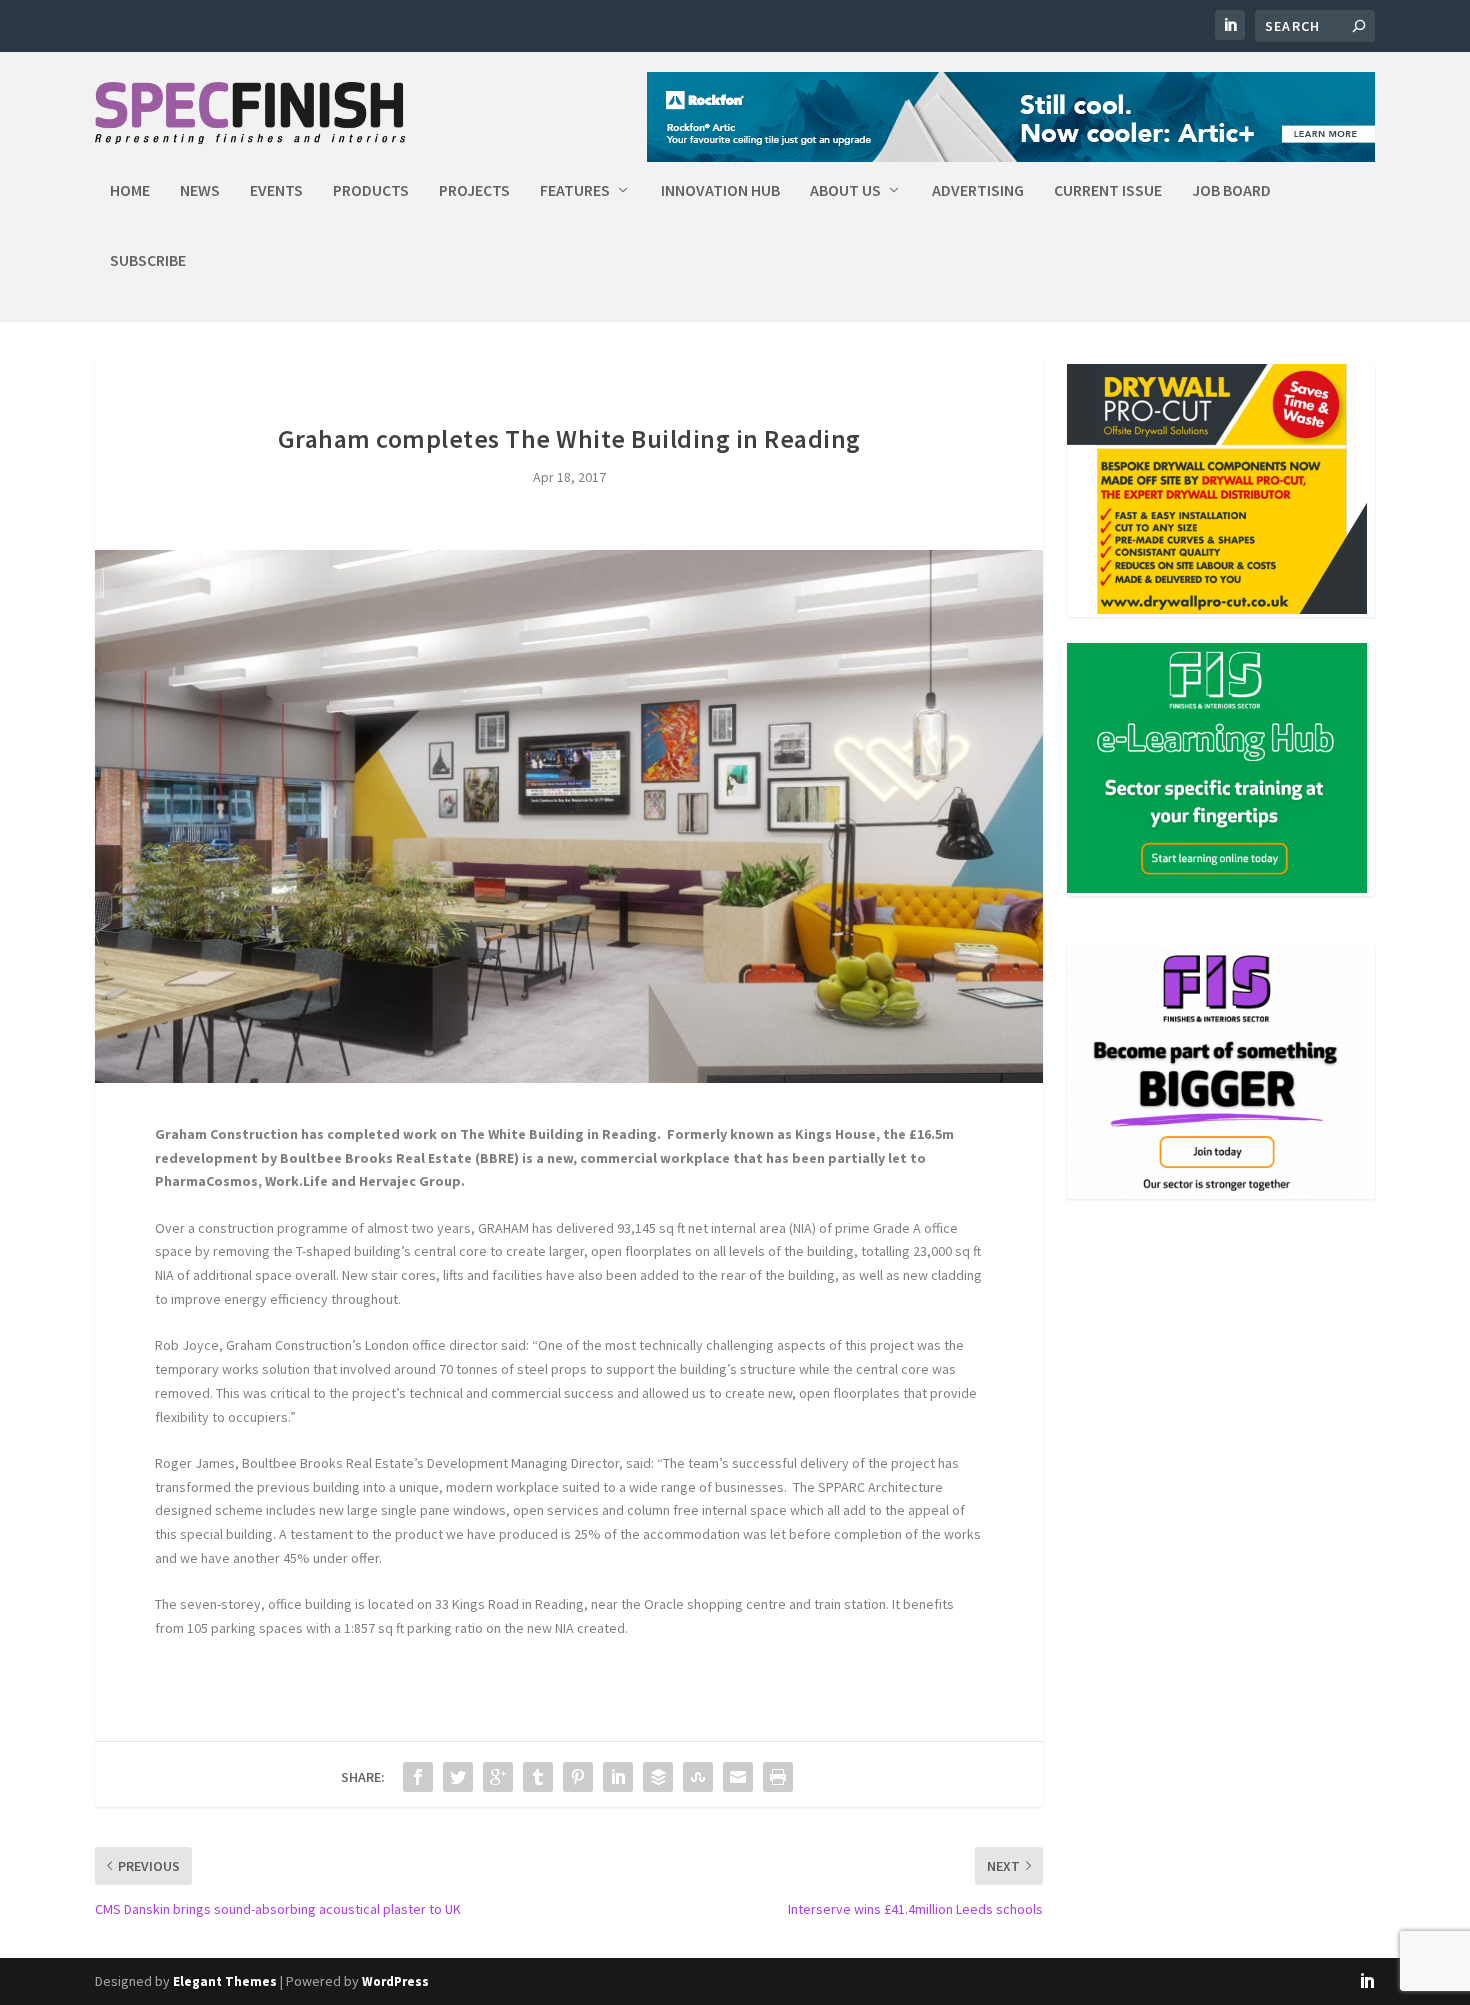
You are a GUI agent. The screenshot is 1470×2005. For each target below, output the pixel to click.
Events (276, 191)
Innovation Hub (720, 191)
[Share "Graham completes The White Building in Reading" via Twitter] (458, 1777)
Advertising (978, 191)
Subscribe (148, 261)
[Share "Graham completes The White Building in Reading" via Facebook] (418, 1777)
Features (575, 191)
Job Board (1231, 191)
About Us (845, 191)
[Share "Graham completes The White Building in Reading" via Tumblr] (538, 1777)
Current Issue (1108, 191)
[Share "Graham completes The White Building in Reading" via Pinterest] (578, 1777)
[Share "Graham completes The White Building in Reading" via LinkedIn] (618, 1777)
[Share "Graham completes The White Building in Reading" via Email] (738, 1777)
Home (130, 191)
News (200, 191)
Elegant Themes (225, 1981)
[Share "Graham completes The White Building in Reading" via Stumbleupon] (698, 1777)
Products (371, 191)
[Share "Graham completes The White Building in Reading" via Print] (778, 1777)
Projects (474, 191)
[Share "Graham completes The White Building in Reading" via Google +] (498, 1777)
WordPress (395, 1981)
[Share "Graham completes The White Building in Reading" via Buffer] (658, 1777)
